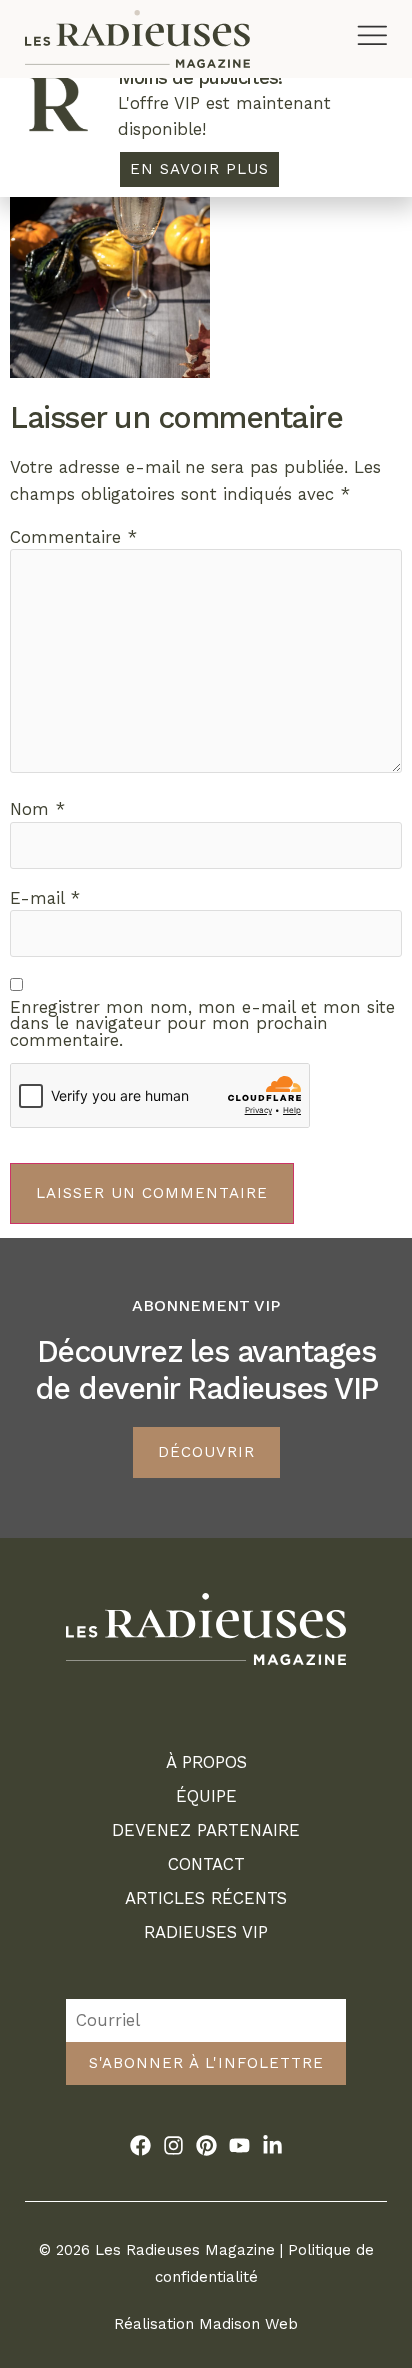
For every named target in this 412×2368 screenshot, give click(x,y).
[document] (206, 1184)
